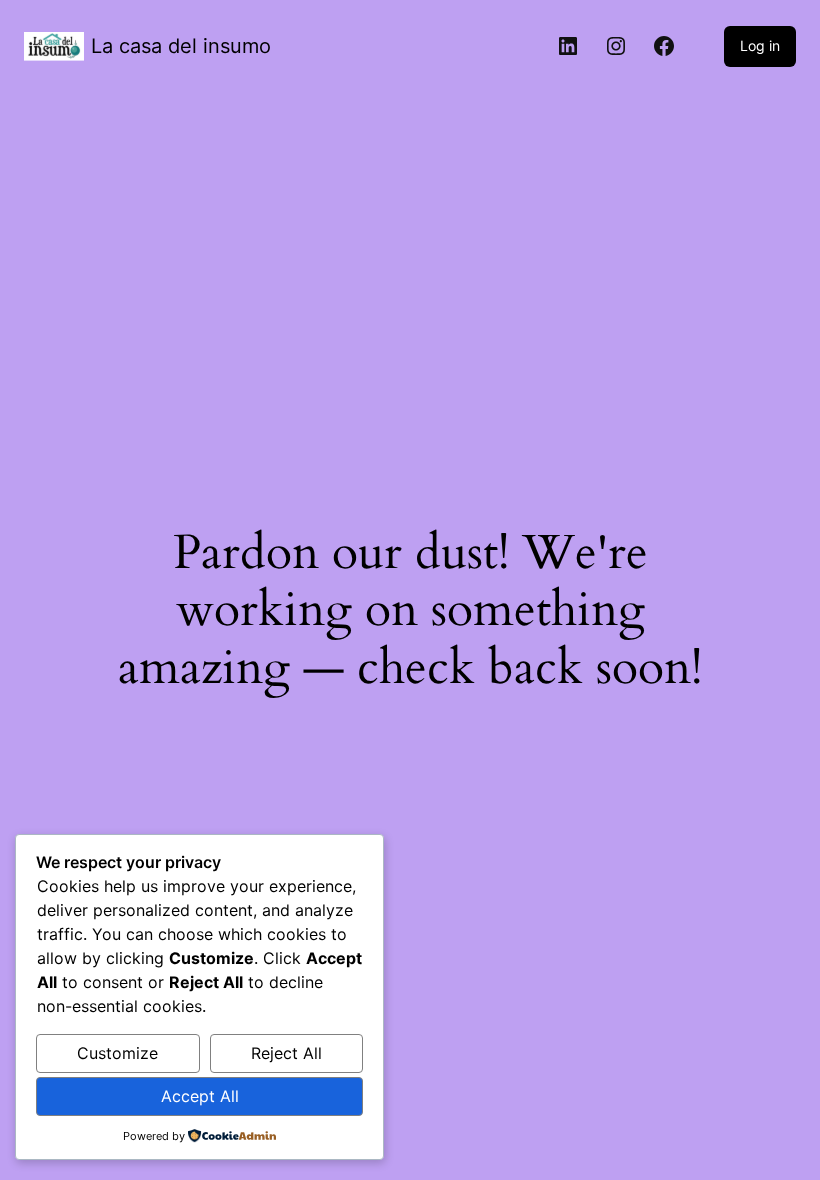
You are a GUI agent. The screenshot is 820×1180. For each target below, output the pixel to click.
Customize (117, 1053)
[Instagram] (616, 46)
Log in (760, 45)
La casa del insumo (181, 46)
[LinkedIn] (568, 46)
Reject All (286, 1053)
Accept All (200, 1096)
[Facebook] (664, 46)
